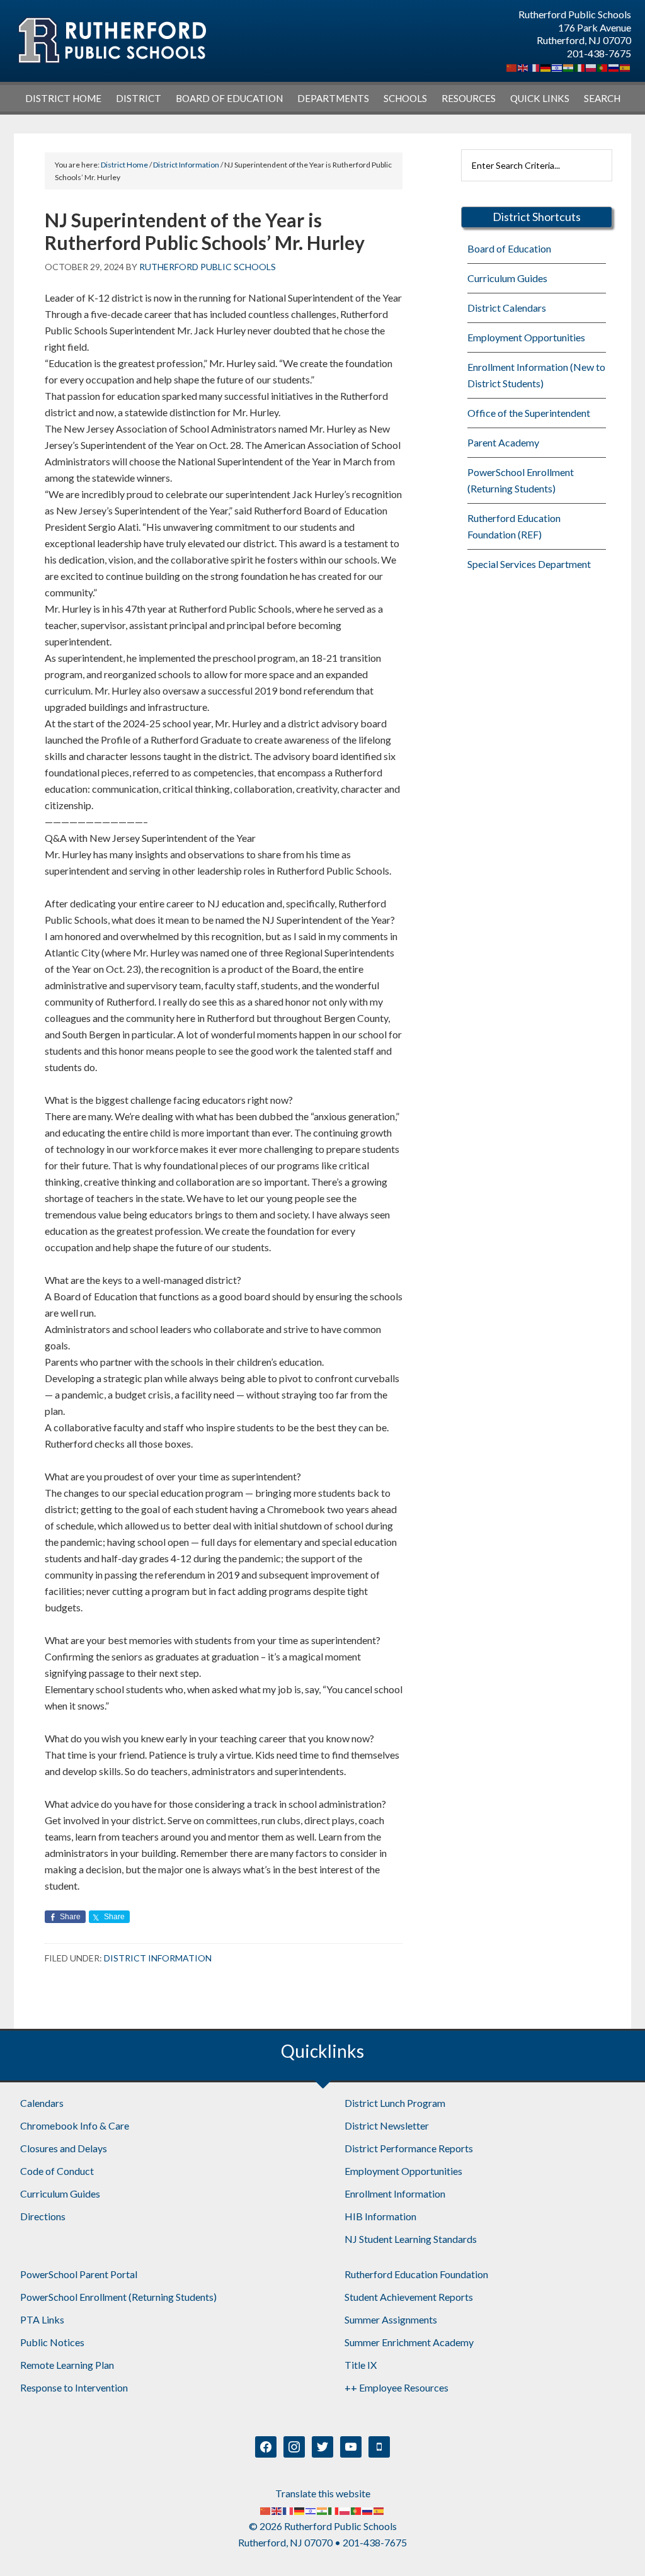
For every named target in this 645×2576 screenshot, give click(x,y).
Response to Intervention (74, 2387)
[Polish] (591, 66)
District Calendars (507, 308)
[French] (535, 66)
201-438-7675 (599, 53)
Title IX (361, 2365)
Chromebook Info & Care (75, 2125)
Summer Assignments (391, 2319)
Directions (43, 2216)
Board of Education (509, 248)
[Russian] (614, 66)
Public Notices (52, 2342)
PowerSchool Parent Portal (79, 2274)
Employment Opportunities (526, 337)
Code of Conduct (57, 2171)
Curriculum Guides (507, 278)
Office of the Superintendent (529, 413)
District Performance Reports (409, 2148)
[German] (546, 66)
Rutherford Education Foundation (416, 2274)
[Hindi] (569, 66)
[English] (523, 66)
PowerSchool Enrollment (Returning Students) (118, 2297)
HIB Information (380, 2216)
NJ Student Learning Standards (411, 2239)
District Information (158, 1958)
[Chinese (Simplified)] (512, 66)
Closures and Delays (64, 2148)
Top (615, 2546)
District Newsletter (387, 2125)
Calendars (42, 2103)
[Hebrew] (557, 66)
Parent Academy (503, 442)
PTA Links (42, 2319)
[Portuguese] (603, 66)
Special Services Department (529, 564)
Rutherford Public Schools (111, 41)
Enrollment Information (395, 2193)
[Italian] (580, 66)
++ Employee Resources (397, 2387)
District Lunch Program (395, 2103)
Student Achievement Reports (409, 2297)
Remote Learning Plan (67, 2365)
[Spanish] (625, 66)
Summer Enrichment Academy (409, 2342)
